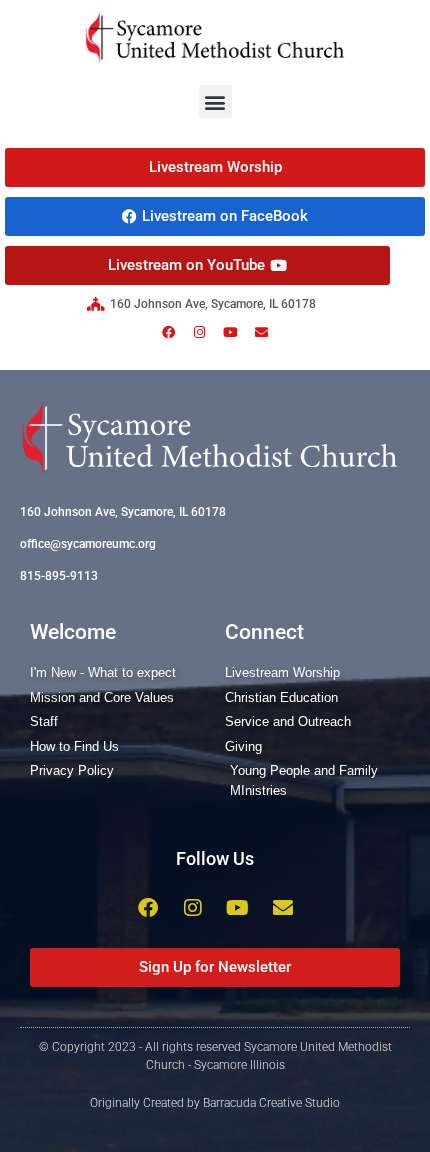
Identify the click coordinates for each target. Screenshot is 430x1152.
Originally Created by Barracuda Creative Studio (215, 1103)
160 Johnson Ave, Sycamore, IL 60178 (123, 512)
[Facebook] (169, 332)
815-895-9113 (59, 576)
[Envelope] (262, 332)
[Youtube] (231, 332)
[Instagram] (200, 332)
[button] (215, 101)
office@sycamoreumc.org (88, 544)
